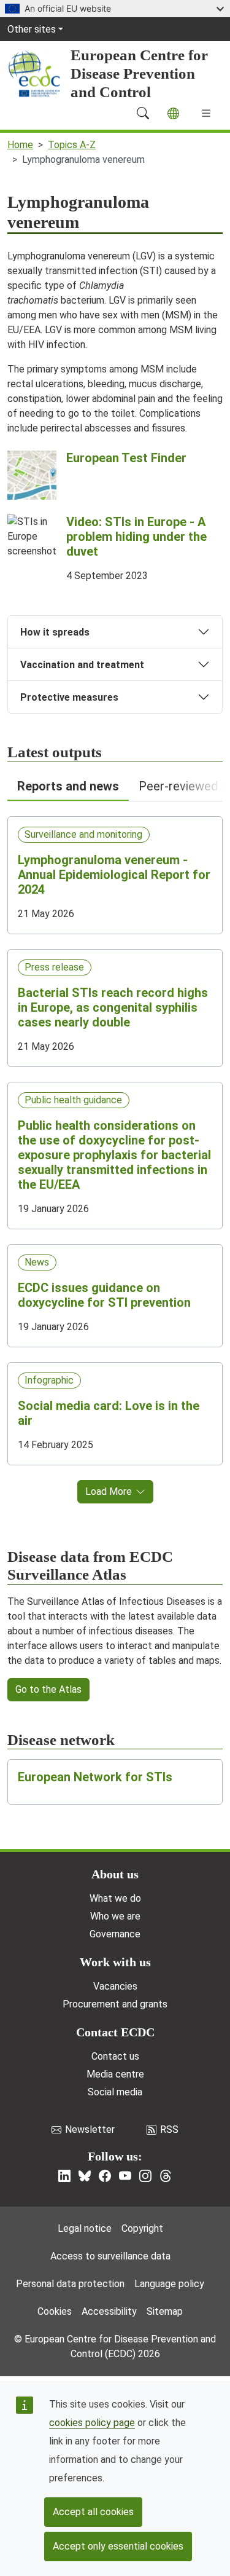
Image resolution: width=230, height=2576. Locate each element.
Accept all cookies (93, 2512)
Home (20, 145)
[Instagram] (145, 2176)
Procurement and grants (115, 2004)
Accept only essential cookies (118, 2546)
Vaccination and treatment (82, 665)
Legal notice (85, 2228)
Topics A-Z (72, 145)
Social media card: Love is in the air (109, 1413)
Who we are (115, 1916)
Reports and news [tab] (68, 786)
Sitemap (165, 2311)
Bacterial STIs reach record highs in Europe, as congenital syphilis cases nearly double (113, 1007)
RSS (169, 2129)
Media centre (115, 2074)
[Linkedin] (64, 2176)
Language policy (169, 2284)
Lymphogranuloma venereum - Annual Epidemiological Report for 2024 (114, 875)
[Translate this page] (173, 113)
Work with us (115, 1962)
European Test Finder (126, 458)
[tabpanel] (115, 1152)
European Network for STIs (95, 1777)
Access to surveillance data (110, 2256)
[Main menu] (206, 113)
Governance (115, 1934)
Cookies (55, 2311)
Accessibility (109, 2311)
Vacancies (115, 1986)
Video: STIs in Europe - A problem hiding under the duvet (136, 537)
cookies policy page (92, 2423)
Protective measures (69, 697)
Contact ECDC (115, 2032)
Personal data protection (70, 2284)
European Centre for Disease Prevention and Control (139, 73)
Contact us (115, 2056)
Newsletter (90, 2129)
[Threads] (166, 2176)
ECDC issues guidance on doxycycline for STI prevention (104, 1295)
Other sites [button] (32, 29)
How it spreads (55, 632)
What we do (115, 1898)
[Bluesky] (85, 2176)
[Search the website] (143, 113)
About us (115, 1874)
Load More (109, 1491)
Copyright (142, 2228)
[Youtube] (125, 2176)
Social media (115, 2092)
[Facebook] (105, 2176)
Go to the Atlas (48, 1689)
